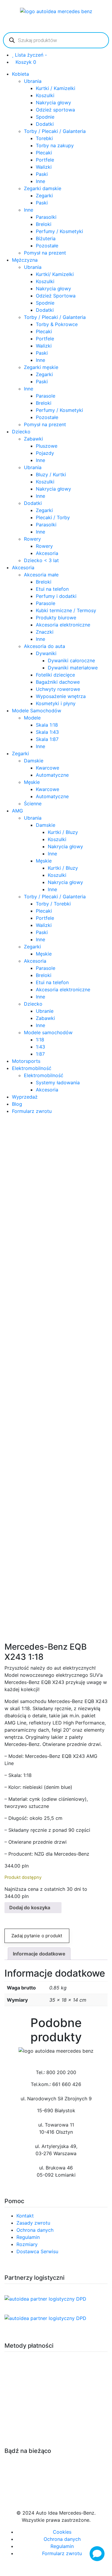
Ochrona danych (35, 2230)
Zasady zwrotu (33, 2223)
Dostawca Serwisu (37, 2251)
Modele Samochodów (37, 711)
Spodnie (45, 117)
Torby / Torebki (53, 904)
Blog (17, 1104)
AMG (17, 811)
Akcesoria (47, 553)
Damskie (34, 761)
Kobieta (20, 74)
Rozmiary (27, 2244)
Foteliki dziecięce (55, 675)
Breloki (44, 224)
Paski (42, 174)
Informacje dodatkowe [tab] (39, 1954)
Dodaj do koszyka (30, 1907)
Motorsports (26, 1061)
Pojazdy (45, 453)
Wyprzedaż (25, 1097)
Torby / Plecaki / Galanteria (55, 131)
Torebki (44, 138)
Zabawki (33, 439)
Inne (40, 181)
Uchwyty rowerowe (58, 689)
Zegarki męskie (41, 367)
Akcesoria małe (41, 575)
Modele (32, 718)
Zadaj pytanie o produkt (37, 1936)
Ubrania (33, 81)
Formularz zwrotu (32, 1111)
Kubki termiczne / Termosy (66, 610)
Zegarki (44, 196)
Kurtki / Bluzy (63, 832)
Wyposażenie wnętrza (61, 696)
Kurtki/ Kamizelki (55, 274)
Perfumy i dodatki (56, 596)
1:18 (40, 1040)
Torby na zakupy (55, 145)
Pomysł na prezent (45, 253)
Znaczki (45, 632)
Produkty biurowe (56, 618)
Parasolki (46, 217)
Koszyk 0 (26, 62)
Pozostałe (47, 246)
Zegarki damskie (43, 188)
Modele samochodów (48, 1032)
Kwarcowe (47, 768)
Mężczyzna (25, 260)
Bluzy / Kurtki (51, 474)
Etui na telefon (52, 589)
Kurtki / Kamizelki (56, 88)
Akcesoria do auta (45, 646)
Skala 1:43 (47, 732)
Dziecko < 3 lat (41, 560)
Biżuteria (46, 238)
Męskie (32, 782)
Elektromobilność (32, 1068)
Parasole (46, 396)
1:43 (40, 1047)
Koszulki (45, 95)
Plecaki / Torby (53, 517)
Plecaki (44, 153)
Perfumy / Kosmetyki (59, 231)
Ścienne (33, 804)
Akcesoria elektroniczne (63, 625)
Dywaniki (46, 653)
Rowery (32, 539)
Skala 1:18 (47, 725)
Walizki (44, 167)
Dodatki (45, 124)
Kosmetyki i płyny (56, 703)
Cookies (62, 2532)
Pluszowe (47, 446)
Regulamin (28, 2237)
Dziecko (21, 432)
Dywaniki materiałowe (73, 668)
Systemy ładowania (58, 1082)
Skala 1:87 (47, 739)
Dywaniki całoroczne (71, 660)
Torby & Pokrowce (57, 324)
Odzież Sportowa (56, 296)
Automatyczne (52, 775)
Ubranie (45, 1011)
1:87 (40, 1054)
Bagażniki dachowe (58, 682)
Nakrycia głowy (53, 103)
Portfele (45, 160)
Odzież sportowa (55, 110)
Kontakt (25, 2216)
